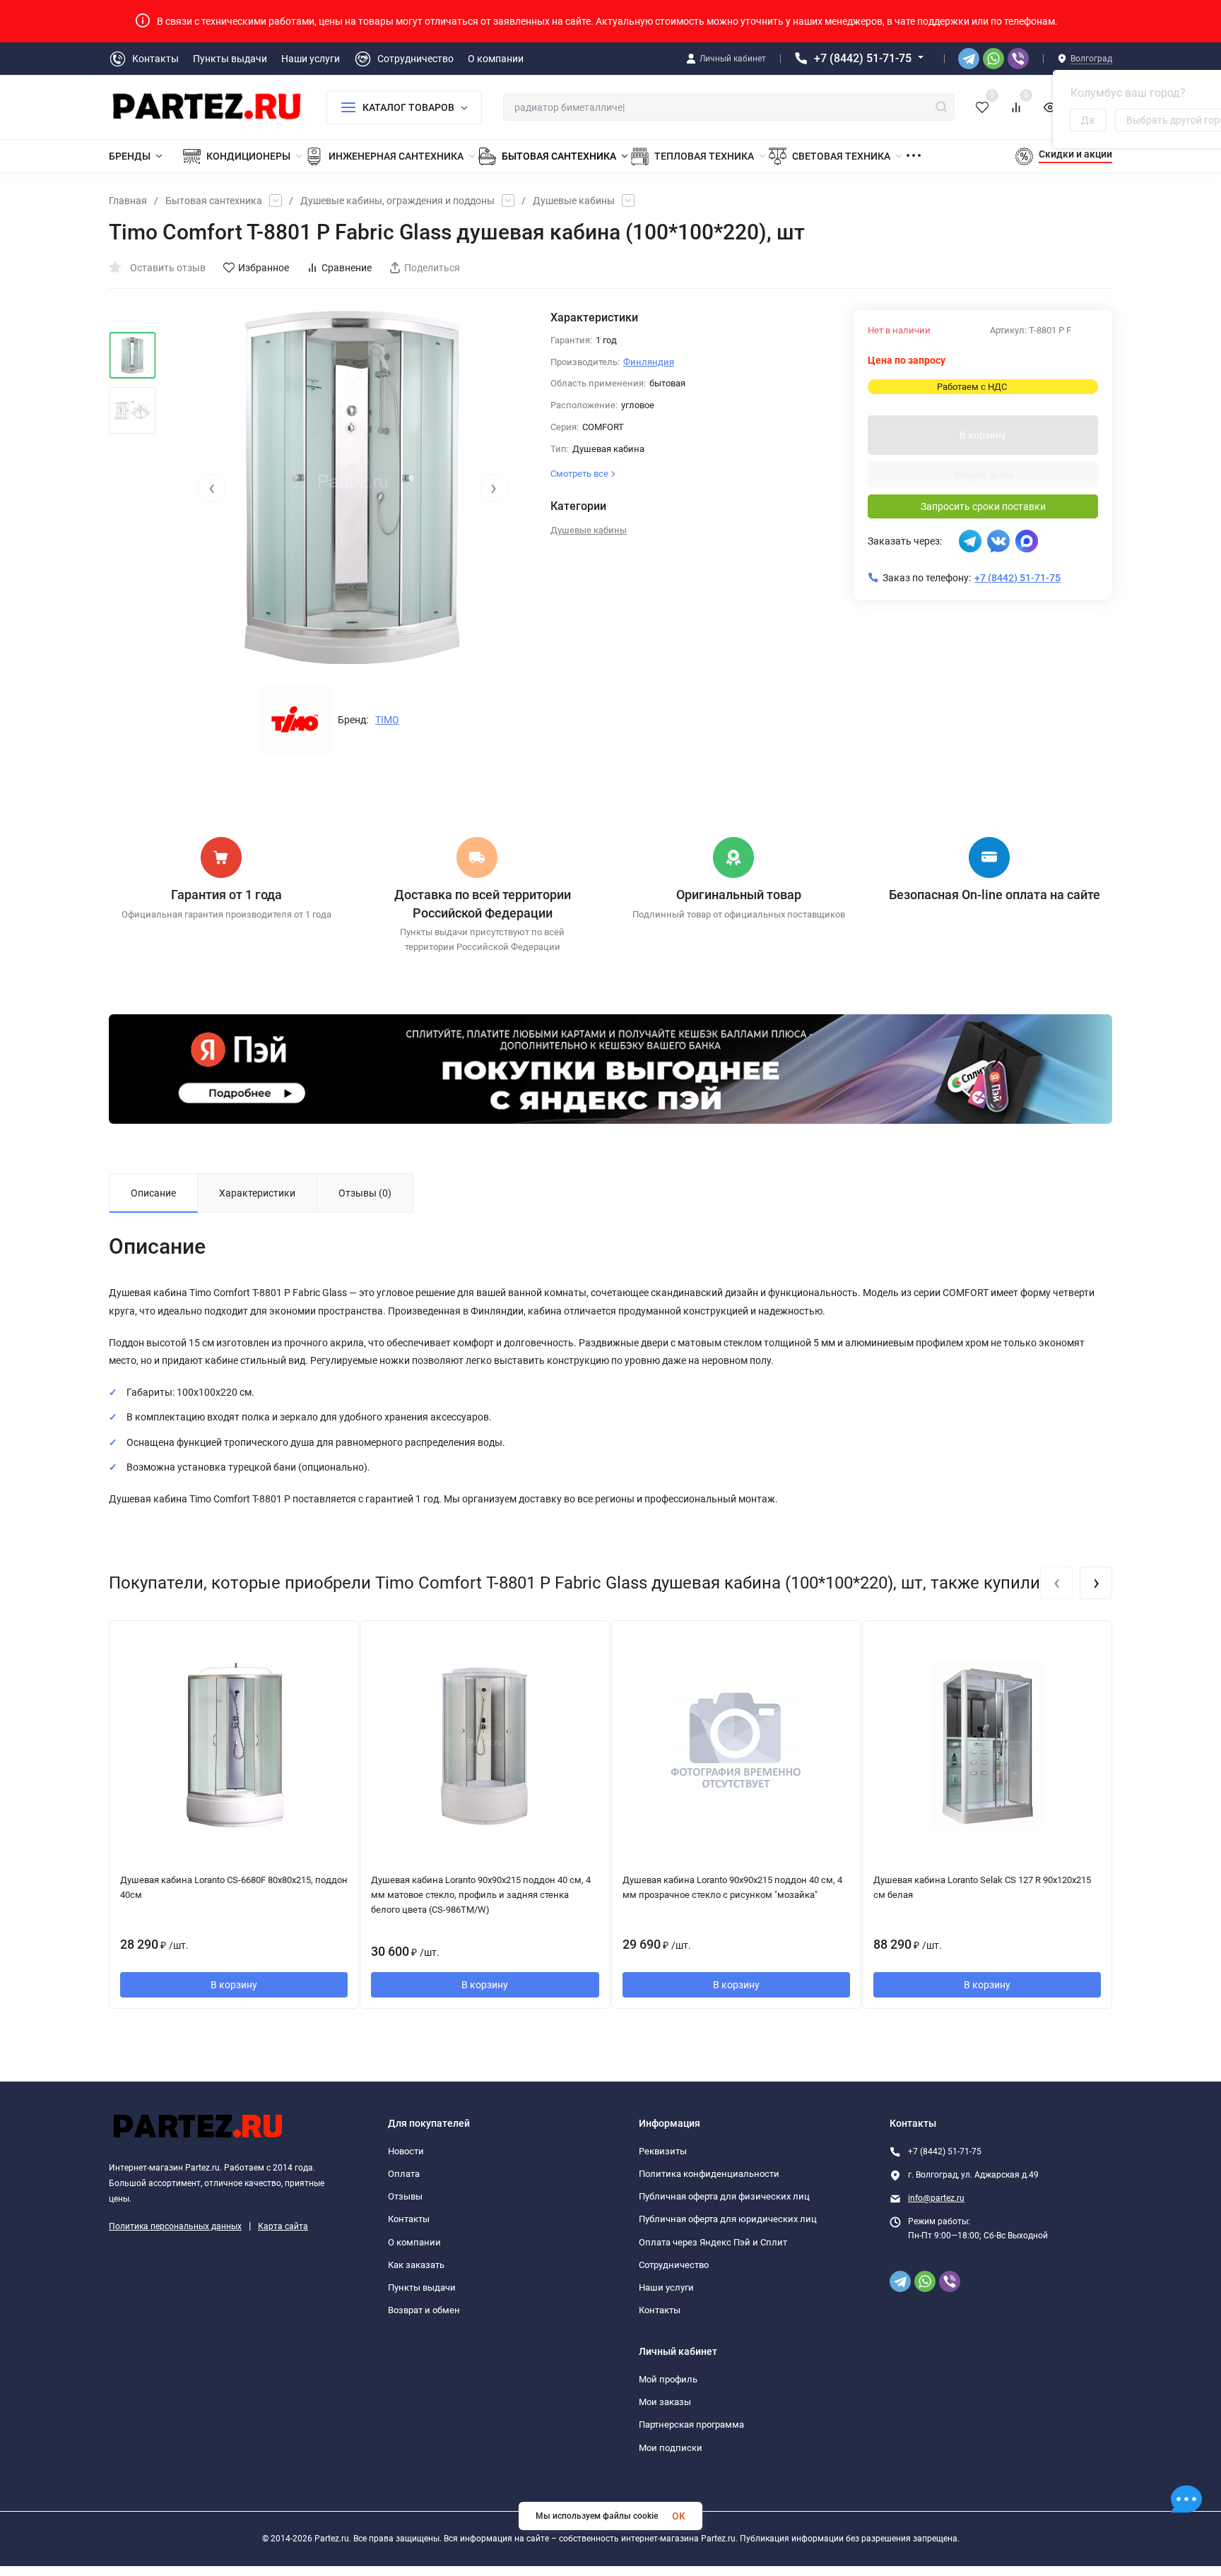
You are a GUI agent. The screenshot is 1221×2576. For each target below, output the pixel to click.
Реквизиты (663, 2151)
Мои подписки (671, 2448)
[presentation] (211, 488)
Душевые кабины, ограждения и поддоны (397, 201)
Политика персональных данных (175, 2226)
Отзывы (405, 2196)
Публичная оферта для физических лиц (724, 2196)
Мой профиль (668, 2379)
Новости (406, 2151)
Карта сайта (283, 2226)
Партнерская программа (691, 2424)
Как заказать (416, 2265)
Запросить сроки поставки (983, 506)
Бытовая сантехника (214, 201)
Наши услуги (666, 2287)
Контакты (409, 2219)
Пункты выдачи (422, 2287)
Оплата (404, 2174)
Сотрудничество (674, 2265)
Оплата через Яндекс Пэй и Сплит (713, 2242)
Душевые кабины (574, 201)
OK (679, 2516)
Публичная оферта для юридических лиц (728, 2219)
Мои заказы (665, 2402)
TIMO (387, 720)
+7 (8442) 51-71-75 (863, 58)
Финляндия (649, 362)
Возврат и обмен (424, 2310)
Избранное (264, 268)
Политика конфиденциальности (709, 2174)
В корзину (983, 435)
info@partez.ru (936, 2198)
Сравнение (347, 268)
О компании (414, 2242)
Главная (128, 201)
